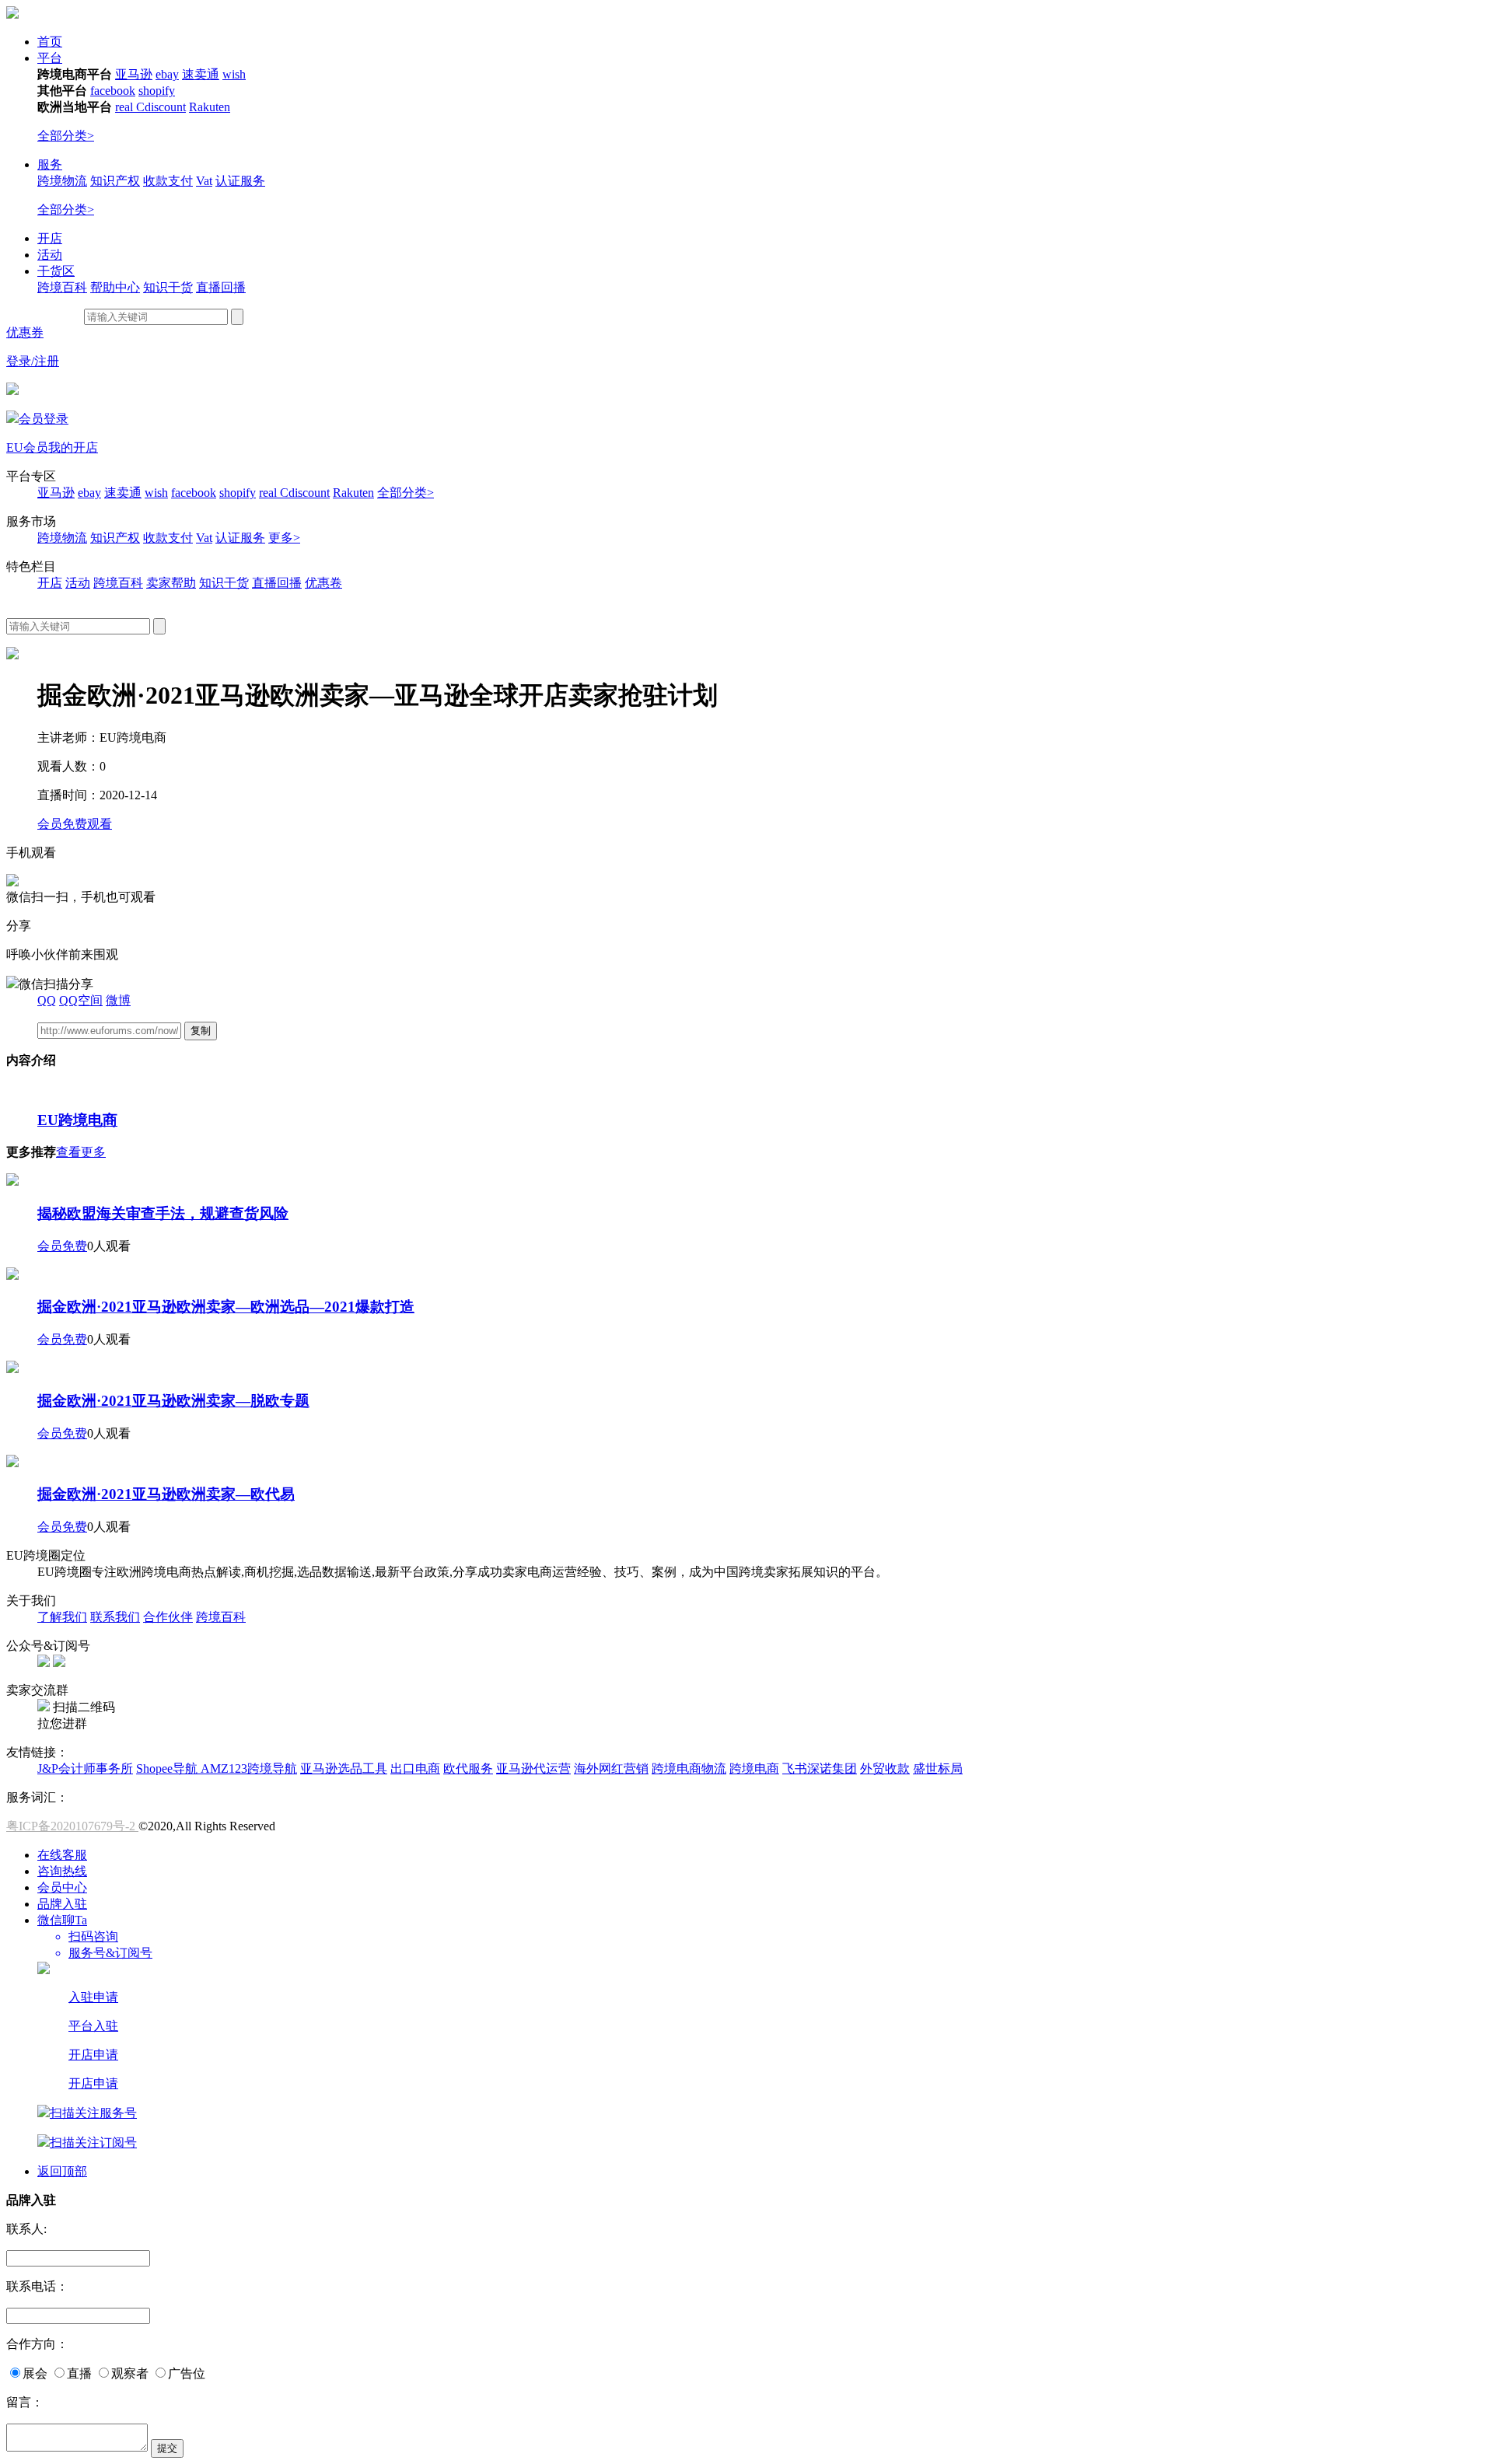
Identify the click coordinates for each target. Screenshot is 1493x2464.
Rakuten (210, 107)
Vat (204, 181)
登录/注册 (33, 361)
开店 (50, 238)
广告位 (187, 2373)
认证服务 (240, 181)
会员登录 (44, 419)
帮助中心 (115, 287)
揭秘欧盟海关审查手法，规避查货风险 (163, 1213)
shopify (157, 91)
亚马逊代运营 (533, 1768)
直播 (79, 2373)
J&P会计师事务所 (85, 1768)
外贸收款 (885, 1768)
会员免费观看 (75, 824)
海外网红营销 (611, 1768)
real (126, 107)
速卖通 (201, 74)
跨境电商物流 (689, 1768)
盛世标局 (938, 1768)
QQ (47, 1000)
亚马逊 (134, 74)
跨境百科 (62, 287)
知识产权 (115, 181)
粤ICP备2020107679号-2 (72, 1826)
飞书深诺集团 (820, 1768)
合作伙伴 (168, 1617)
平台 (50, 58)
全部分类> (66, 136)
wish (234, 74)
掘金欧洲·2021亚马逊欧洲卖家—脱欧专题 (173, 1401)
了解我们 (62, 1617)
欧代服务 (468, 1768)
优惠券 (25, 332)
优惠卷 (323, 583)
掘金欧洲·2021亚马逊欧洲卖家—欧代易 (166, 1494)
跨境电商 (754, 1768)
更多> (284, 538)
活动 (50, 255)
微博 (118, 1000)
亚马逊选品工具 (344, 1768)
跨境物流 (62, 181)
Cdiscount (161, 107)
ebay (167, 74)
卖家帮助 (171, 583)
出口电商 (415, 1768)
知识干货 (168, 287)
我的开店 (73, 447)
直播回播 (221, 287)
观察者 (130, 2373)
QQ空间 (81, 1000)
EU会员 (27, 447)
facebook (113, 91)
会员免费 (62, 1246)
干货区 (56, 271)
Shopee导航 (168, 1768)
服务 (50, 164)
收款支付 (168, 181)
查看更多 (81, 1152)
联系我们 (115, 1617)
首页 (50, 42)
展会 (35, 2373)
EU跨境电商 (77, 1120)
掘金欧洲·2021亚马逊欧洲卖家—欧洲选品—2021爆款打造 (226, 1307)
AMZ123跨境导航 (249, 1768)
